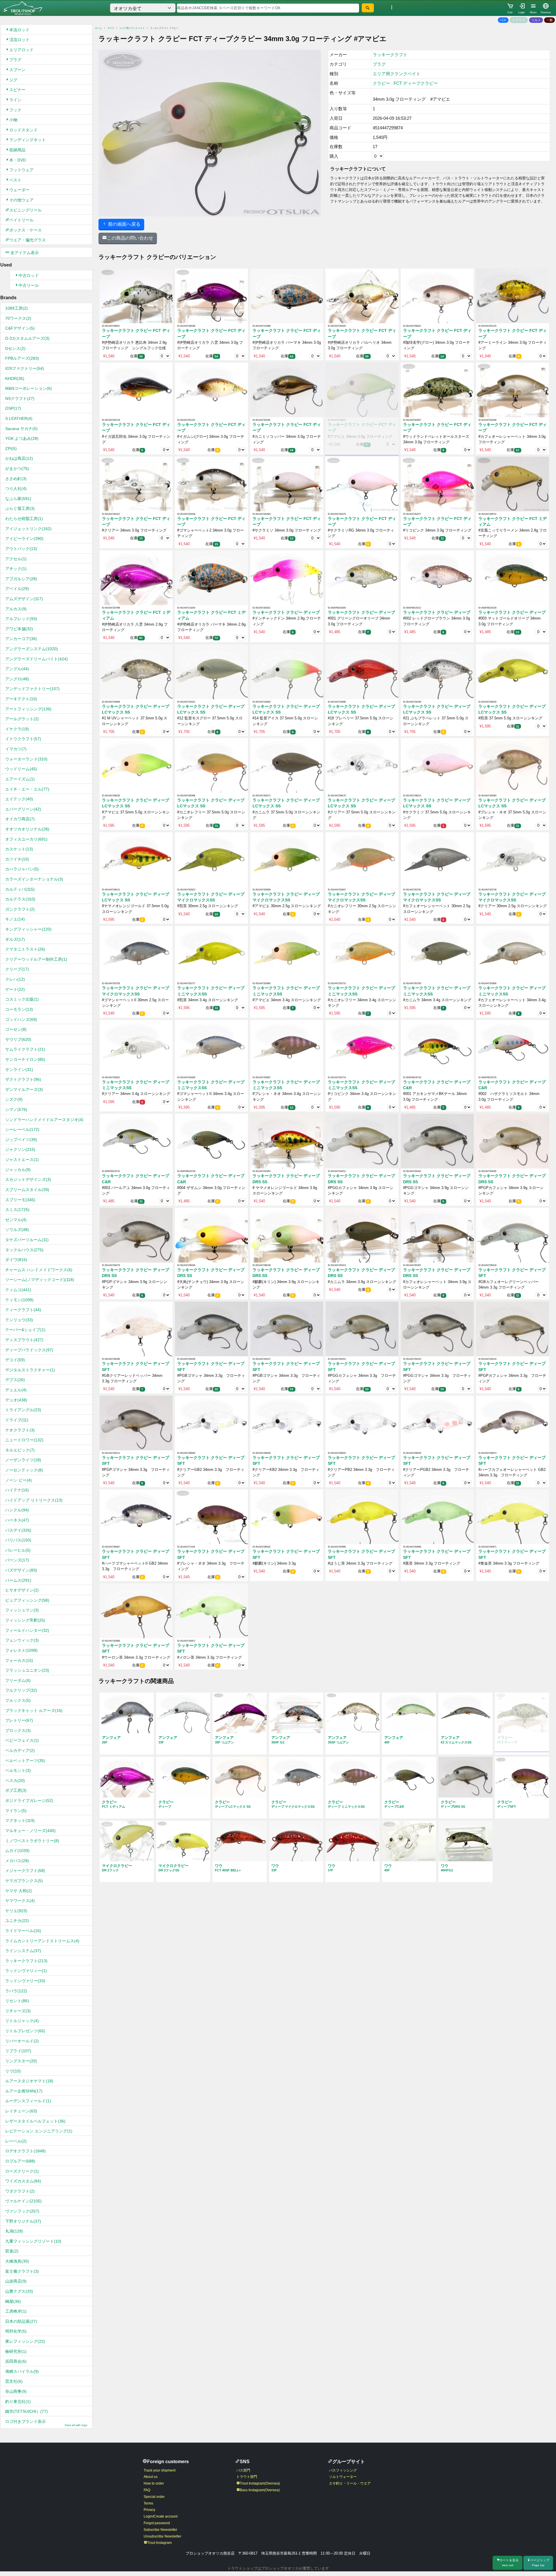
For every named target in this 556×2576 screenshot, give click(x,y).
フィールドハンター (27, 1630)
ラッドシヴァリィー (26, 1971)
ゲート (15, 989)
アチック (16, 569)
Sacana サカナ (21, 429)
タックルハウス (24, 1250)
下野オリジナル (23, 2221)
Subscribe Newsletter (160, 2530)
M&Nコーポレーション (29, 388)
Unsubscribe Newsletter (162, 2536)
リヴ (13, 2071)
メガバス (17, 1861)
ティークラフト (23, 1310)
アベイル (17, 589)
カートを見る (509, 2563)
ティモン (19, 1300)
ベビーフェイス (22, 1740)
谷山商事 (16, 2391)
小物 (13, 120)
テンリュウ (19, 1320)
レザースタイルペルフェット (35, 2121)
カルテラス (20, 899)
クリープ (17, 969)
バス (503, 20)
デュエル (16, 1390)
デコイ (15, 1360)
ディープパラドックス (29, 1350)
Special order (154, 2497)
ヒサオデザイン (22, 1590)
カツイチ (17, 859)
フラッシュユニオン (27, 1670)
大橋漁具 (17, 2261)
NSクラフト (20, 398)
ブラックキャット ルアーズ (34, 1710)
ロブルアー (20, 2161)
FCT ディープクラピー (416, 83)
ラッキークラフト (26, 1961)
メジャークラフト (25, 1871)
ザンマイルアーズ (24, 1089)
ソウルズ (17, 1230)
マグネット (20, 1820)
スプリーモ (20, 1200)
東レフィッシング (25, 2341)
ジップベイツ (21, 1140)
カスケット (19, 849)
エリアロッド (21, 50)
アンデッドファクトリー (32, 689)
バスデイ (18, 1530)
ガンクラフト (20, 909)
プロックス (18, 1730)
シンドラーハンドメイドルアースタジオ (44, 1120)
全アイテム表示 (24, 253)
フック (15, 110)
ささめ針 (16, 479)
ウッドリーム (21, 769)
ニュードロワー (24, 1440)
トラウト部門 (247, 2477)
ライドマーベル (23, 1931)
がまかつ (17, 468)
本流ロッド (19, 30)
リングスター (21, 2061)
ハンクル (17, 1510)
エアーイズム (20, 779)
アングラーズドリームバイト (36, 659)
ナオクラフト (20, 1430)
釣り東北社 (18, 2402)
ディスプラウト (24, 1340)
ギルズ (15, 939)
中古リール (29, 285)
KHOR (15, 379)
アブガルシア (21, 579)
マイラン (16, 1811)
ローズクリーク (22, 2171)
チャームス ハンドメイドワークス (39, 1270)
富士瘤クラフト (22, 2271)
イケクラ (17, 729)
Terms (148, 2503)
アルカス (16, 609)
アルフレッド (21, 619)
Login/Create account (161, 2516)
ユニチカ (17, 1921)
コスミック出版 (22, 999)
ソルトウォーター (343, 2477)
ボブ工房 (16, 1790)
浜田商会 (16, 2361)
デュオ (16, 1400)
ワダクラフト (20, 2191)
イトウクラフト (23, 739)
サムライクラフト (25, 1049)
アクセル (16, 559)
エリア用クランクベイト (132, 28)
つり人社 (16, 488)
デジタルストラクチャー (30, 1370)
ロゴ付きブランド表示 (46, 2423)
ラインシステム (23, 1951)
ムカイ (17, 1851)
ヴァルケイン (23, 2201)
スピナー (17, 90)
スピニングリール (25, 210)
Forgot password (157, 2523)
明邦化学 (16, 2331)
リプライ (18, 2051)
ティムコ (18, 1290)
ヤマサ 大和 (19, 1891)
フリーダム (18, 1680)
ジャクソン (20, 1149)
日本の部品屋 (21, 2321)
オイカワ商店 (20, 819)
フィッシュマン (22, 1610)
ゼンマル (16, 1220)
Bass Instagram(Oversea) (260, 2490)
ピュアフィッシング (27, 1600)
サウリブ (18, 1039)
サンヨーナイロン (25, 1059)
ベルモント (18, 1770)
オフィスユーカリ (26, 839)
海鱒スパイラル (22, 2371)
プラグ (15, 60)
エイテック (19, 799)
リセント (17, 2001)
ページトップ (540, 2563)
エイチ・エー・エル (27, 789)
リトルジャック (22, 2021)
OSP (13, 408)
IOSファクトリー (25, 368)
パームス (18, 1580)
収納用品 (17, 150)
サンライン (19, 1070)
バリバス (18, 1540)
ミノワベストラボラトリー (32, 1841)
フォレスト (21, 1650)
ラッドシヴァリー (25, 1981)
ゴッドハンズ (21, 1019)
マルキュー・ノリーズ (30, 1831)
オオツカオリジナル (27, 829)
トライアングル (23, 1410)
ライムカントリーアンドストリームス (42, 1941)
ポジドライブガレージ (29, 1800)
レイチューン (21, 2111)
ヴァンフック (22, 2211)
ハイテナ (17, 1490)
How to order (154, 2483)
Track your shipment (160, 2470)
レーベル (16, 2141)
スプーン (17, 70)
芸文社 (14, 2381)
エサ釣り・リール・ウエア (350, 2483)
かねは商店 (19, 458)
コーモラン (19, 1009)
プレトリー (19, 1720)
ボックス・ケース (25, 230)
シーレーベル (22, 1129)
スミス (17, 1210)
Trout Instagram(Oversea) (260, 2483)
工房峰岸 (16, 2311)
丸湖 (14, 2231)
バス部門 (243, 2470)
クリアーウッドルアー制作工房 (36, 959)
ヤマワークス (20, 1901)
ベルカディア (20, 1750)
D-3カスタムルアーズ (27, 338)
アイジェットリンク (28, 529)
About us (151, 2477)
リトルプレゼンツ (25, 2031)
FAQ (147, 2490)
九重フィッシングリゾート (33, 2241)
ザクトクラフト (23, 1079)
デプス (15, 1380)
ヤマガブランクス (24, 1881)
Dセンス (15, 348)
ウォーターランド (26, 759)
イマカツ (16, 749)
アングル (17, 669)
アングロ (17, 679)
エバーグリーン (23, 809)
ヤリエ (16, 1911)
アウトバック (21, 549)
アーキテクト (21, 699)
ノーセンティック (24, 1470)
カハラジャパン (22, 869)
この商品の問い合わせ (130, 238)
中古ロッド (29, 275)
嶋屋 (13, 2301)
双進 (12, 2251)
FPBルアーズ (22, 358)
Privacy (149, 2510)
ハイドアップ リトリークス (34, 1500)
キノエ (15, 919)
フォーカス (19, 1660)
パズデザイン (21, 1570)
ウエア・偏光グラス (28, 240)
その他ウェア (21, 200)
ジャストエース (22, 1160)
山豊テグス (19, 2291)
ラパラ (16, 1991)
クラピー (381, 83)
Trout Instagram (159, 2543)
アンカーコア (21, 639)
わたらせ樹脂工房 (24, 519)
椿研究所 (16, 2351)
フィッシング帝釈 (25, 1620)
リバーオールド (22, 2041)
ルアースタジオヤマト (29, 2081)
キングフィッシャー (28, 929)
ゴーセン (16, 1029)
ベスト (15, 180)
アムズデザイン (24, 599)
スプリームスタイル (27, 1190)
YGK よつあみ (22, 438)
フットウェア (21, 170)
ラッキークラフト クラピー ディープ (286, 612)
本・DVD (18, 160)
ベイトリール (21, 220)
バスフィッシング (343, 2470)
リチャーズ (18, 2011)
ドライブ (17, 1420)
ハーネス (17, 1520)
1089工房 (17, 308)
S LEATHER (19, 418)
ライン (15, 100)
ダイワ (16, 1260)
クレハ (15, 979)
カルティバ (20, 889)
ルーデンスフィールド (28, 2101)
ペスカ (15, 1781)
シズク (14, 1099)
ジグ (13, 80)
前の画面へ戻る (124, 224)
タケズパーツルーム (27, 1240)
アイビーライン (24, 539)
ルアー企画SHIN (24, 2091)
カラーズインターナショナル (34, 879)
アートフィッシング (28, 709)
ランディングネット (28, 140)
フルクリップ (21, 1690)
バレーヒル (18, 1550)
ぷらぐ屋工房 (20, 508)
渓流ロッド (19, 40)
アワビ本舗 (19, 629)
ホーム (98, 28)
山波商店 (16, 2281)
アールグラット (22, 719)
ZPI (11, 449)
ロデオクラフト (25, 2151)
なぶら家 (18, 499)
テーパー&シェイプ (25, 1330)
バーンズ (17, 1560)
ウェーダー (19, 190)
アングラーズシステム (32, 649)
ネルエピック (20, 1450)
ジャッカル (18, 1170)
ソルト (536, 20)
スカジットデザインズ (28, 1179)
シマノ (16, 1109)
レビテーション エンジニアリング (39, 2131)
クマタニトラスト (25, 949)
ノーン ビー (19, 1480)
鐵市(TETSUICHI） (26, 2411)
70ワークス (18, 318)
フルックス (18, 1700)
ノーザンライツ (23, 1460)
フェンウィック (22, 1640)
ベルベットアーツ (25, 1761)
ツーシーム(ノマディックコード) (40, 1280)
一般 (550, 20)
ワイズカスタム (23, 2181)
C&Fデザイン (20, 328)
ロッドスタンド (23, 130)
